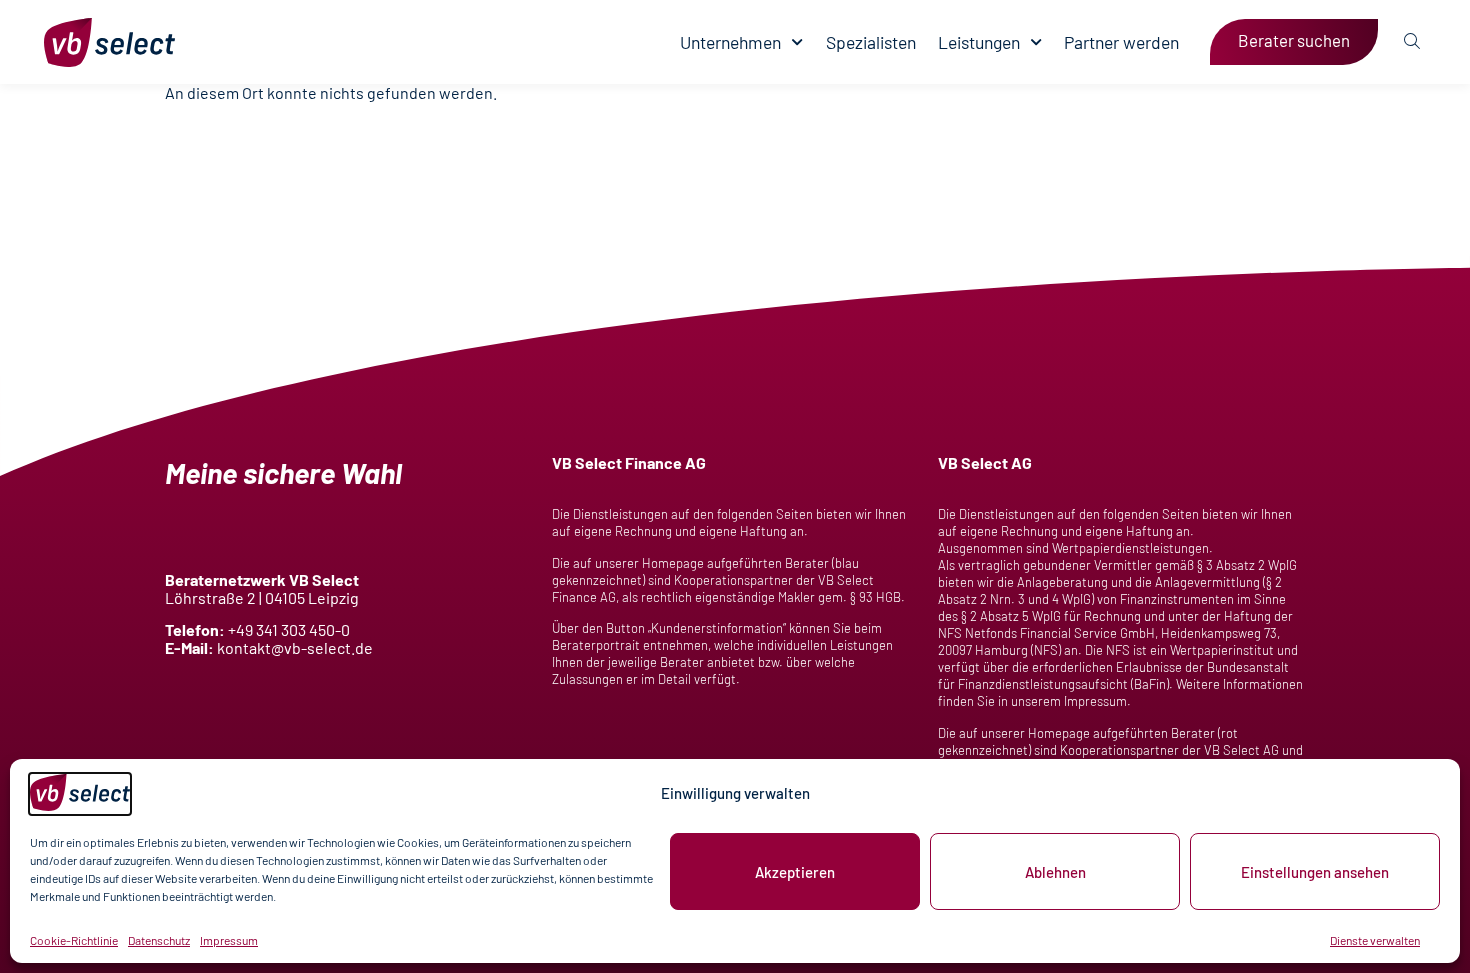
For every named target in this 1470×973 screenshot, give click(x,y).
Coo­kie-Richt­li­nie (74, 940)
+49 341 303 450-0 (289, 629)
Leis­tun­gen (979, 42)
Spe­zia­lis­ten (871, 42)
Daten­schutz (159, 940)
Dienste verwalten (1375, 940)
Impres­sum (229, 940)
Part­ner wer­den (1121, 42)
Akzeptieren (795, 872)
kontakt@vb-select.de (295, 647)
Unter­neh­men (730, 42)
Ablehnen (1055, 872)
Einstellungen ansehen (1315, 872)
